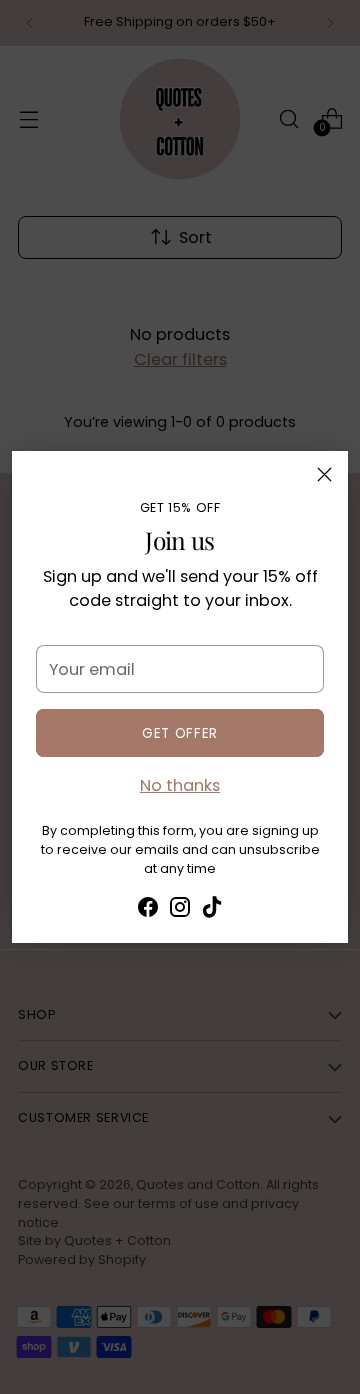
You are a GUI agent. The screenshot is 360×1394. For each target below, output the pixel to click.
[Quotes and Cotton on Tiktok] (212, 910)
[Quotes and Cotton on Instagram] (180, 910)
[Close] (324, 474)
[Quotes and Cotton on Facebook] (148, 910)
